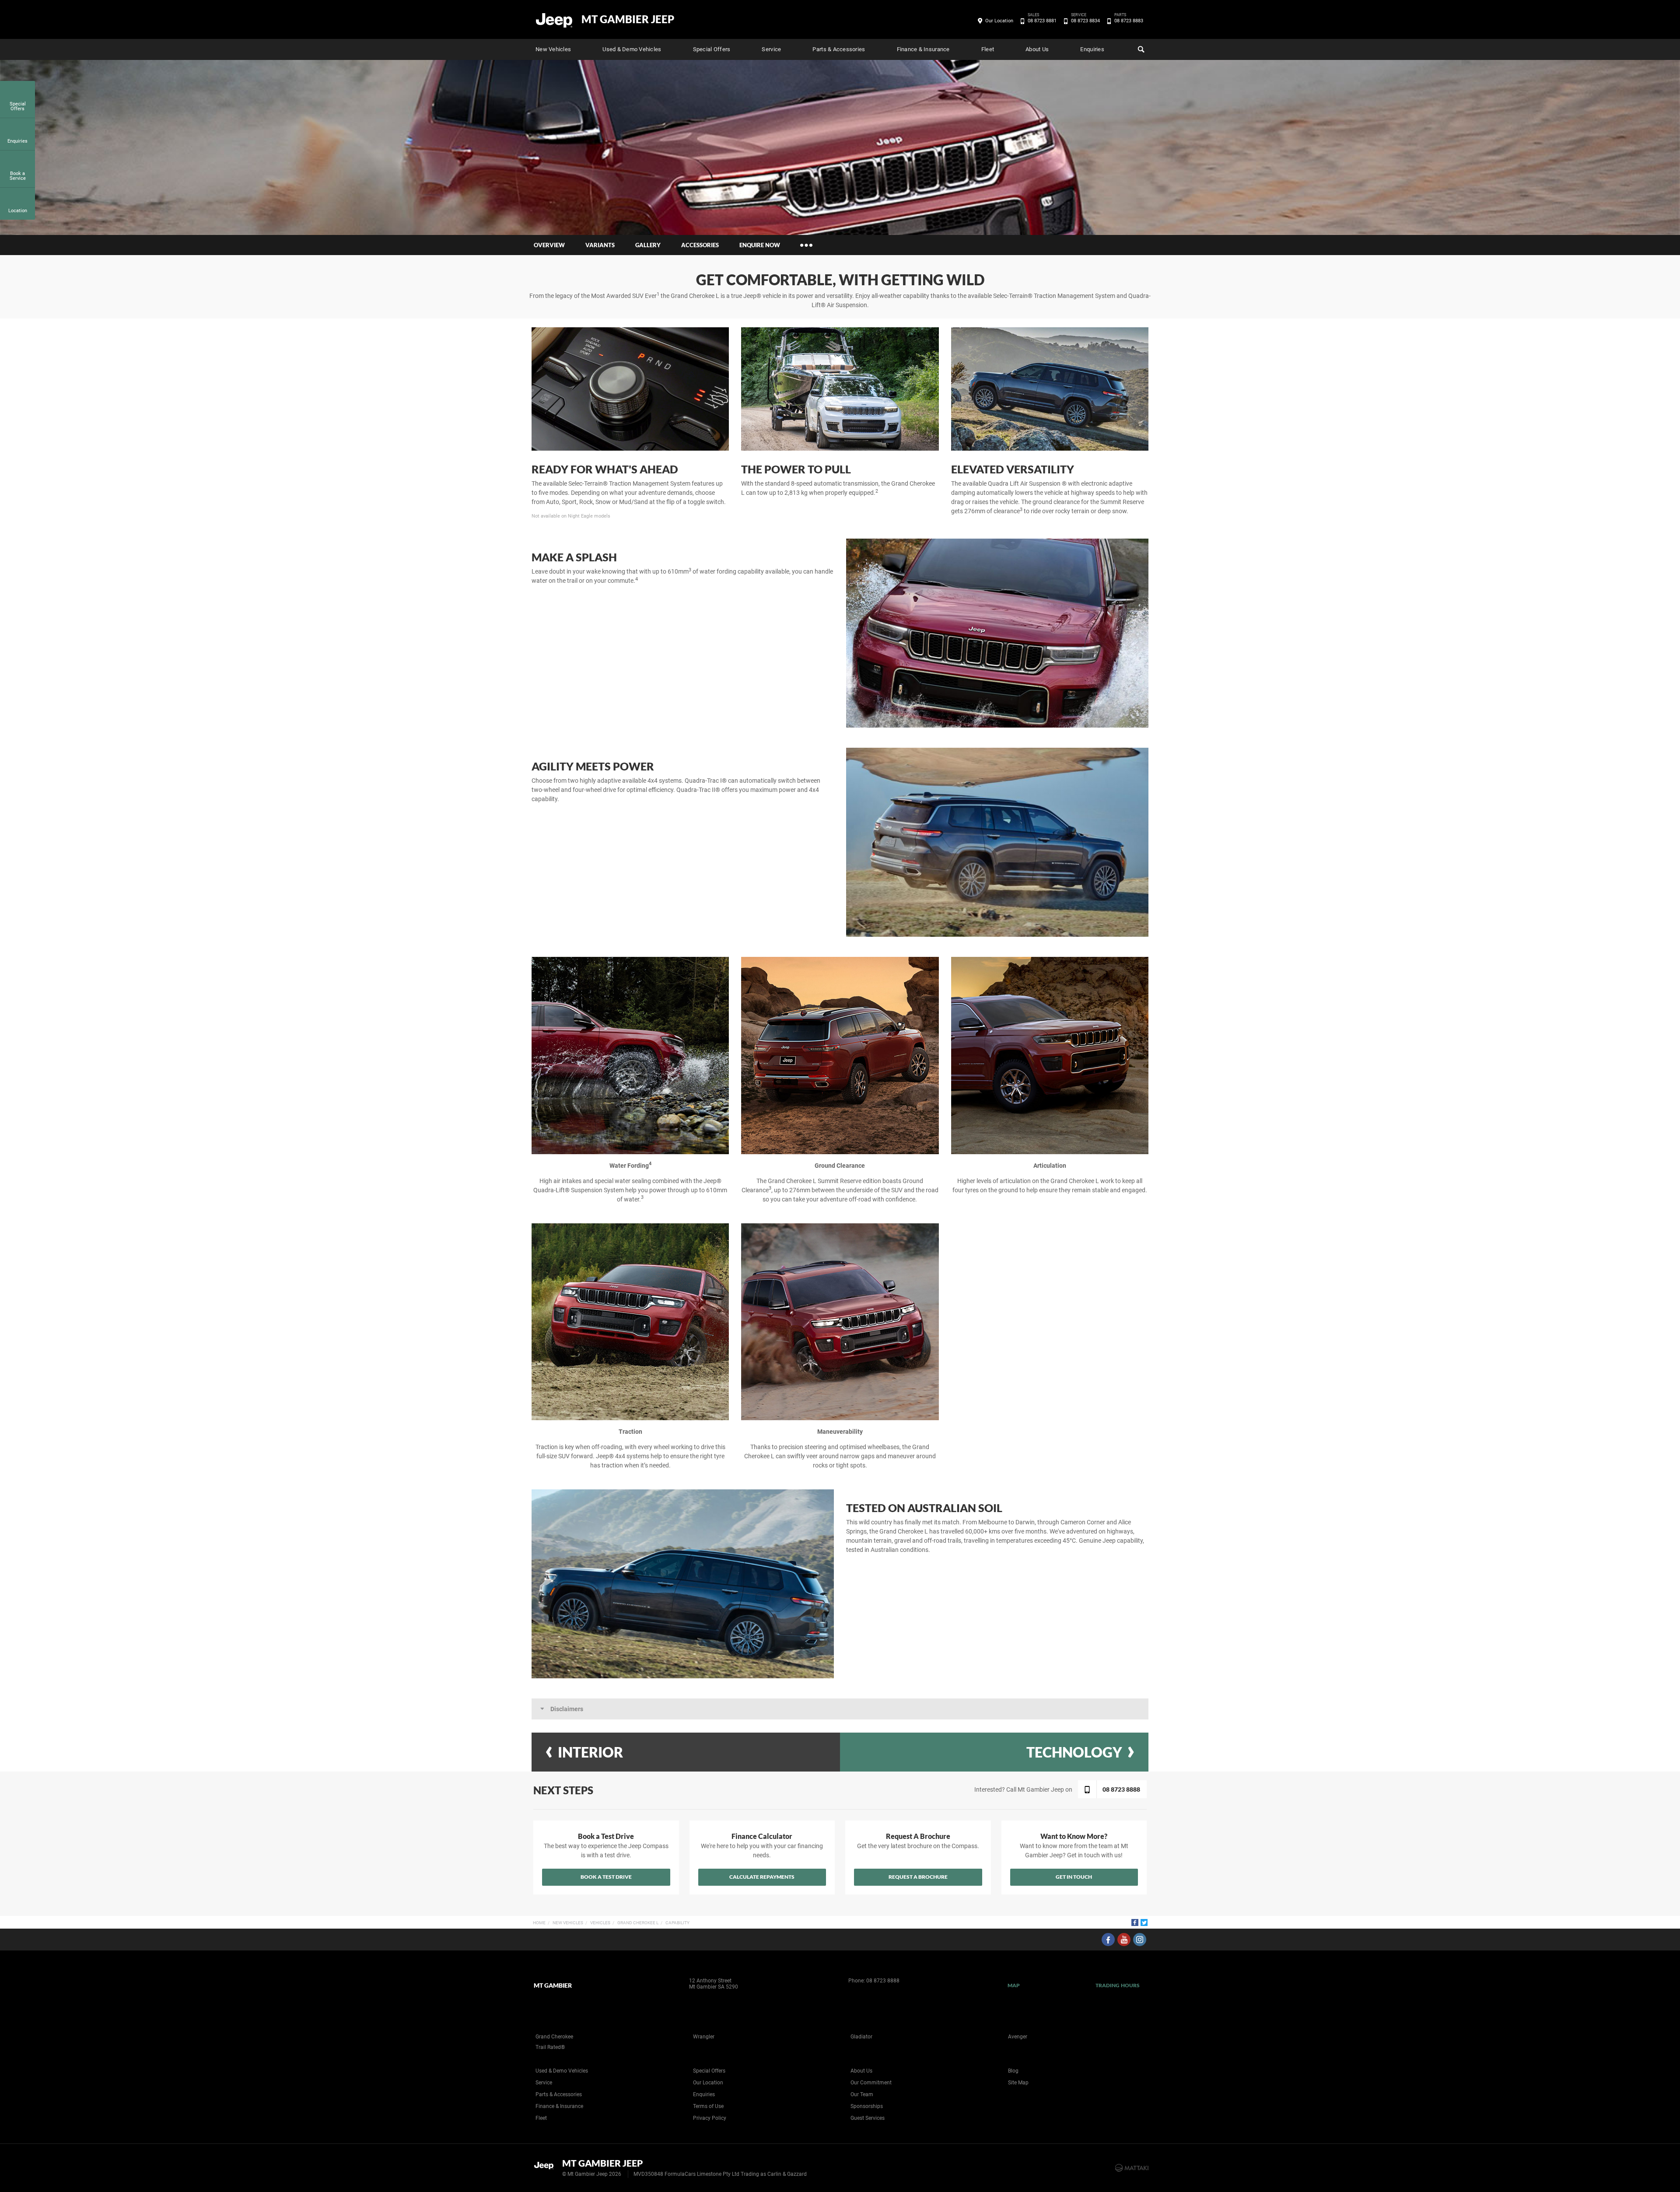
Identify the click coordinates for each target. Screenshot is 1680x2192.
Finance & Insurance (923, 49)
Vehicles (600, 1923)
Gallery (648, 245)
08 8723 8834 (1085, 20)
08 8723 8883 (1129, 20)
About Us (1037, 49)
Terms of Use (708, 2106)
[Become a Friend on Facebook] (1108, 1940)
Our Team (862, 2094)
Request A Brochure (918, 1877)
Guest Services (868, 2118)
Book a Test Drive (606, 1877)
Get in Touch (1074, 1877)
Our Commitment (871, 2083)
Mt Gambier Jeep (628, 19)
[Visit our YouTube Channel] (1124, 1940)
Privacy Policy (710, 2118)
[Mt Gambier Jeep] (555, 20)
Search (1140, 49)
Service (771, 49)
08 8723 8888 (883, 1981)
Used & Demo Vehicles (632, 49)
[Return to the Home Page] (546, 2167)
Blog (1013, 2071)
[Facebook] (1135, 1922)
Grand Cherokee (554, 2037)
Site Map (1018, 2083)
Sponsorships (867, 2106)
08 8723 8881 (1042, 20)
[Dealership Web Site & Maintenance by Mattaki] (1132, 2168)
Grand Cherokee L (638, 1923)
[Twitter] (1144, 1922)
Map (1014, 1985)
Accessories (700, 245)
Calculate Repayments (762, 1877)
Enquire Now (760, 245)
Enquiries (1092, 49)
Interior (590, 1752)
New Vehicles (553, 49)
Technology (1074, 1752)
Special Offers (712, 49)
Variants (600, 245)
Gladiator (861, 2037)
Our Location (999, 21)
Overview (549, 245)
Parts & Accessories (839, 49)
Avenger (1018, 2037)
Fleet (988, 49)
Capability (677, 1923)
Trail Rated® (550, 2047)
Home (539, 1923)
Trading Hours (1118, 1985)
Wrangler (704, 2037)
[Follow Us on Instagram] (1140, 1940)
